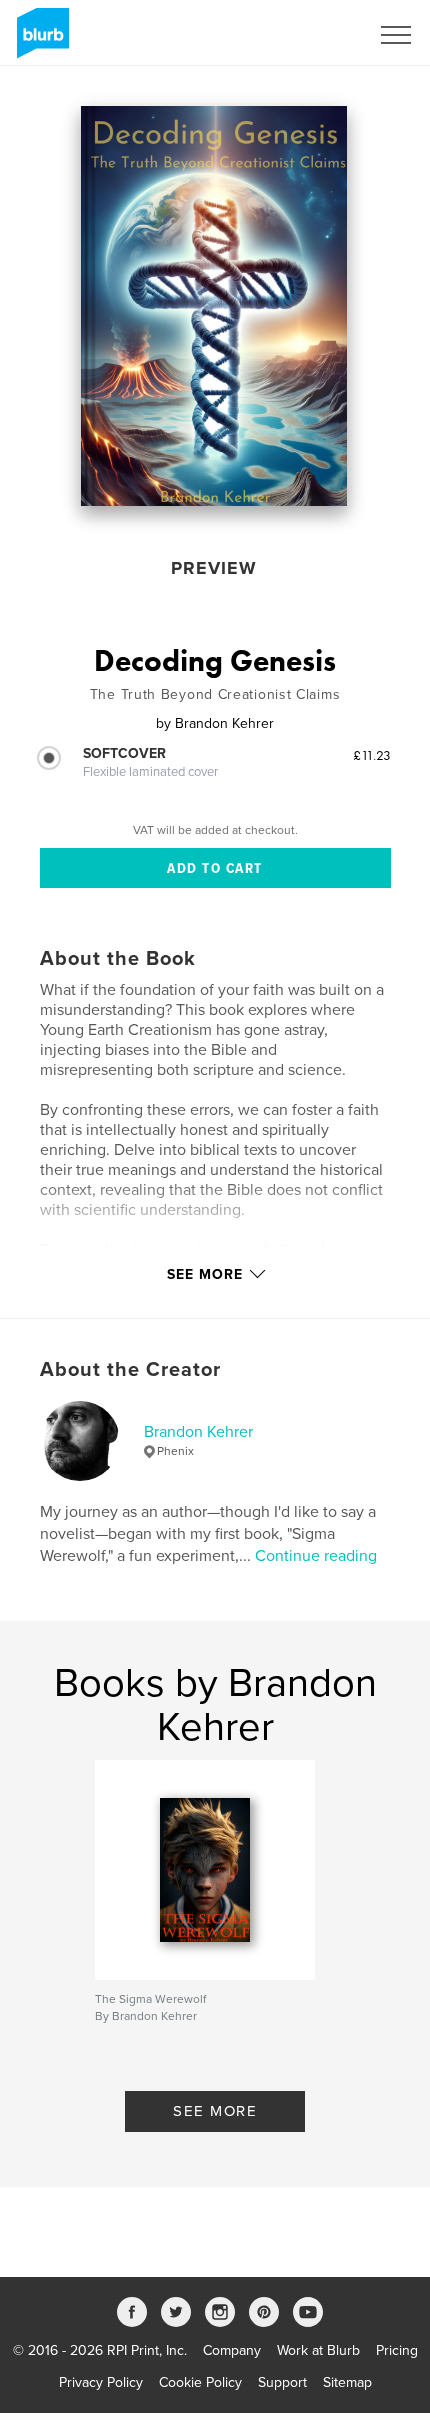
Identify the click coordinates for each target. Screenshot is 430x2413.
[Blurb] (39, 41)
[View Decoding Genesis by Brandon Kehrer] (214, 306)
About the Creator (130, 1370)
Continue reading (316, 1556)
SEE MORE (215, 2111)
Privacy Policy (101, 2382)
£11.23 (372, 755)
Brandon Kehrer (198, 1432)
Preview (214, 568)
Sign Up (318, 35)
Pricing (397, 2350)
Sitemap (347, 2382)
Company (232, 2350)
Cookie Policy (200, 2382)
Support (282, 2382)
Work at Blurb (318, 2350)
